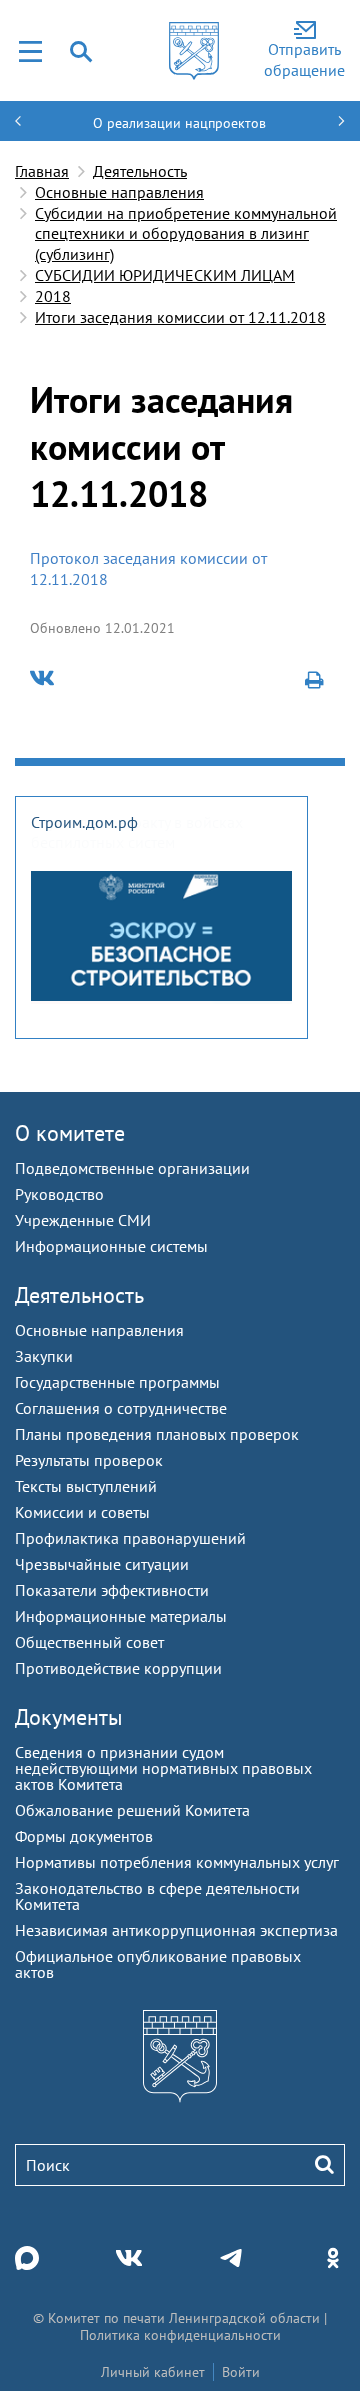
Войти (241, 2372)
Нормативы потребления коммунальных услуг (177, 1862)
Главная (42, 171)
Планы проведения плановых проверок (157, 1434)
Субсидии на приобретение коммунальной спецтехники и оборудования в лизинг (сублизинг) (186, 234)
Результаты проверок (89, 1460)
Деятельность (140, 171)
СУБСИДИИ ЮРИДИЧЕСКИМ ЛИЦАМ (165, 275)
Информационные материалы (121, 1616)
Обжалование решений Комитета (132, 1810)
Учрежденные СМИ (83, 1220)
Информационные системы (111, 1246)
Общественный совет (89, 1642)
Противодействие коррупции (118, 1668)
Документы (69, 1717)
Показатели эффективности (112, 1590)
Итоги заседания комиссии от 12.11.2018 (180, 317)
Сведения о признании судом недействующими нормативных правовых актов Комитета (163, 1768)
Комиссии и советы (82, 1512)
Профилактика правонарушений (130, 1538)
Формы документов (84, 1836)
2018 (53, 296)
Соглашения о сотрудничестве (121, 1408)
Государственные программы (117, 1382)
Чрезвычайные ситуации (102, 1564)
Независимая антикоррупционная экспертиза (176, 1930)
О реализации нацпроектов (179, 123)
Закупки (44, 1356)
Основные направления (119, 192)
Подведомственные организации (132, 1168)
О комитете (70, 1133)
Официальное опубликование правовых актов (158, 1964)
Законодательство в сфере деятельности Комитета (157, 1896)
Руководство (59, 1194)
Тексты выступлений (86, 1486)
